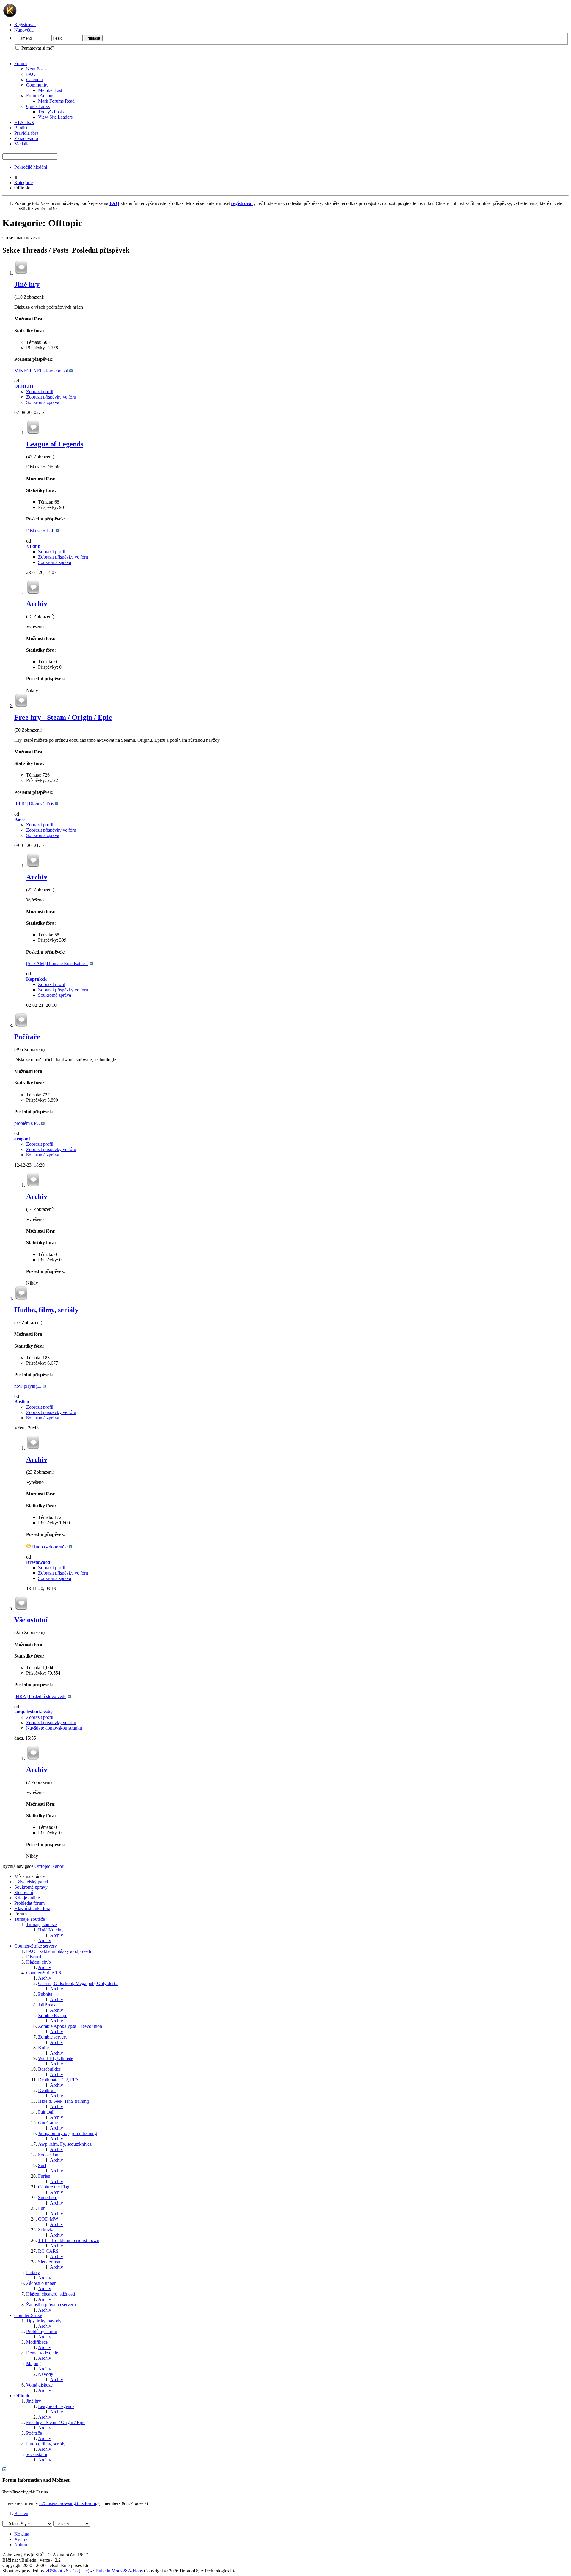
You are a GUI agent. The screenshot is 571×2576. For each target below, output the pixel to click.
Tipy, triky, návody (44, 2321)
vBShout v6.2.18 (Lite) (67, 2571)
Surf (42, 2165)
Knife (43, 2048)
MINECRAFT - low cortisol (41, 371)
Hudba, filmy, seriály (46, 1310)
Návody (46, 2374)
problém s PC (27, 1123)
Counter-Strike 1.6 (44, 1973)
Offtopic (22, 2396)
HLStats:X (24, 122)
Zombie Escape (53, 2016)
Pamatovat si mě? (37, 48)
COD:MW (48, 2219)
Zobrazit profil (40, 392)
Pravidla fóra (26, 133)
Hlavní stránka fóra (32, 1908)
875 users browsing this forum (68, 2503)
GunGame (48, 2123)
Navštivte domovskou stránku (54, 1728)
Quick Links (38, 106)
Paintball (46, 2112)
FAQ (31, 74)
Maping (33, 2363)
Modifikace (37, 2342)
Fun (42, 2208)
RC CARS (48, 2251)
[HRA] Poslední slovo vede (40, 1696)
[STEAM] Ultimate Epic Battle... (57, 964)
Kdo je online (27, 1898)
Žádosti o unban (41, 2283)
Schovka (46, 2230)
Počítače (27, 1037)
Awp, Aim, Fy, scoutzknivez (65, 2144)
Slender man (50, 2262)
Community (37, 85)
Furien (44, 2176)
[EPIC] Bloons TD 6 (34, 804)
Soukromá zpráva (43, 402)
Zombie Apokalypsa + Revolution (70, 2026)
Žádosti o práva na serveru (51, 2305)
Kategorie (23, 182)
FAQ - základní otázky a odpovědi (59, 1951)
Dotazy (33, 2272)
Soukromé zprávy (31, 1887)
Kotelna (22, 2534)
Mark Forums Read (56, 101)
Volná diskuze (39, 2385)
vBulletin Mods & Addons (118, 2571)
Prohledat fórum (29, 1903)
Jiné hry (27, 284)
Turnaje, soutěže (30, 1919)
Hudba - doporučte (50, 1547)
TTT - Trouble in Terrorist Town (69, 2240)
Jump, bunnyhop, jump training (68, 2133)
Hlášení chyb (39, 1962)
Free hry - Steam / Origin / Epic (63, 717)
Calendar (35, 80)
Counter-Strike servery (36, 1946)
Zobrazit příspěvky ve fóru (51, 397)
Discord (34, 1957)
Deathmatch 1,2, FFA (58, 2080)
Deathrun (47, 2090)
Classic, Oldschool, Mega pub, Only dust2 (78, 1983)
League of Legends (55, 444)
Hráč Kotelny (51, 1930)
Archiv (37, 604)
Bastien (21, 2513)
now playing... (28, 1386)
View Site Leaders (55, 117)
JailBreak (47, 2005)
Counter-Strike (28, 2315)
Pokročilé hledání (31, 167)
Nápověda (24, 30)
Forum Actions (40, 96)
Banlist (21, 128)
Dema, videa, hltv (43, 2353)
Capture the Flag (54, 2187)
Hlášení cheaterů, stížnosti (51, 2294)
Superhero (48, 2198)
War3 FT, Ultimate (56, 2058)
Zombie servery (53, 2037)
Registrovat (25, 25)
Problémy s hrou (42, 2331)
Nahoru (59, 1866)
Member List (50, 90)
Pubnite (45, 1994)
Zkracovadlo (26, 138)
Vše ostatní (31, 1620)
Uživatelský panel (31, 1882)
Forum (21, 64)
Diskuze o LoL (40, 531)
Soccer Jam (49, 2155)
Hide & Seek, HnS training (63, 2101)
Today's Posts (51, 112)
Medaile (22, 144)
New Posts (36, 69)
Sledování (24, 1892)
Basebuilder (49, 2069)
